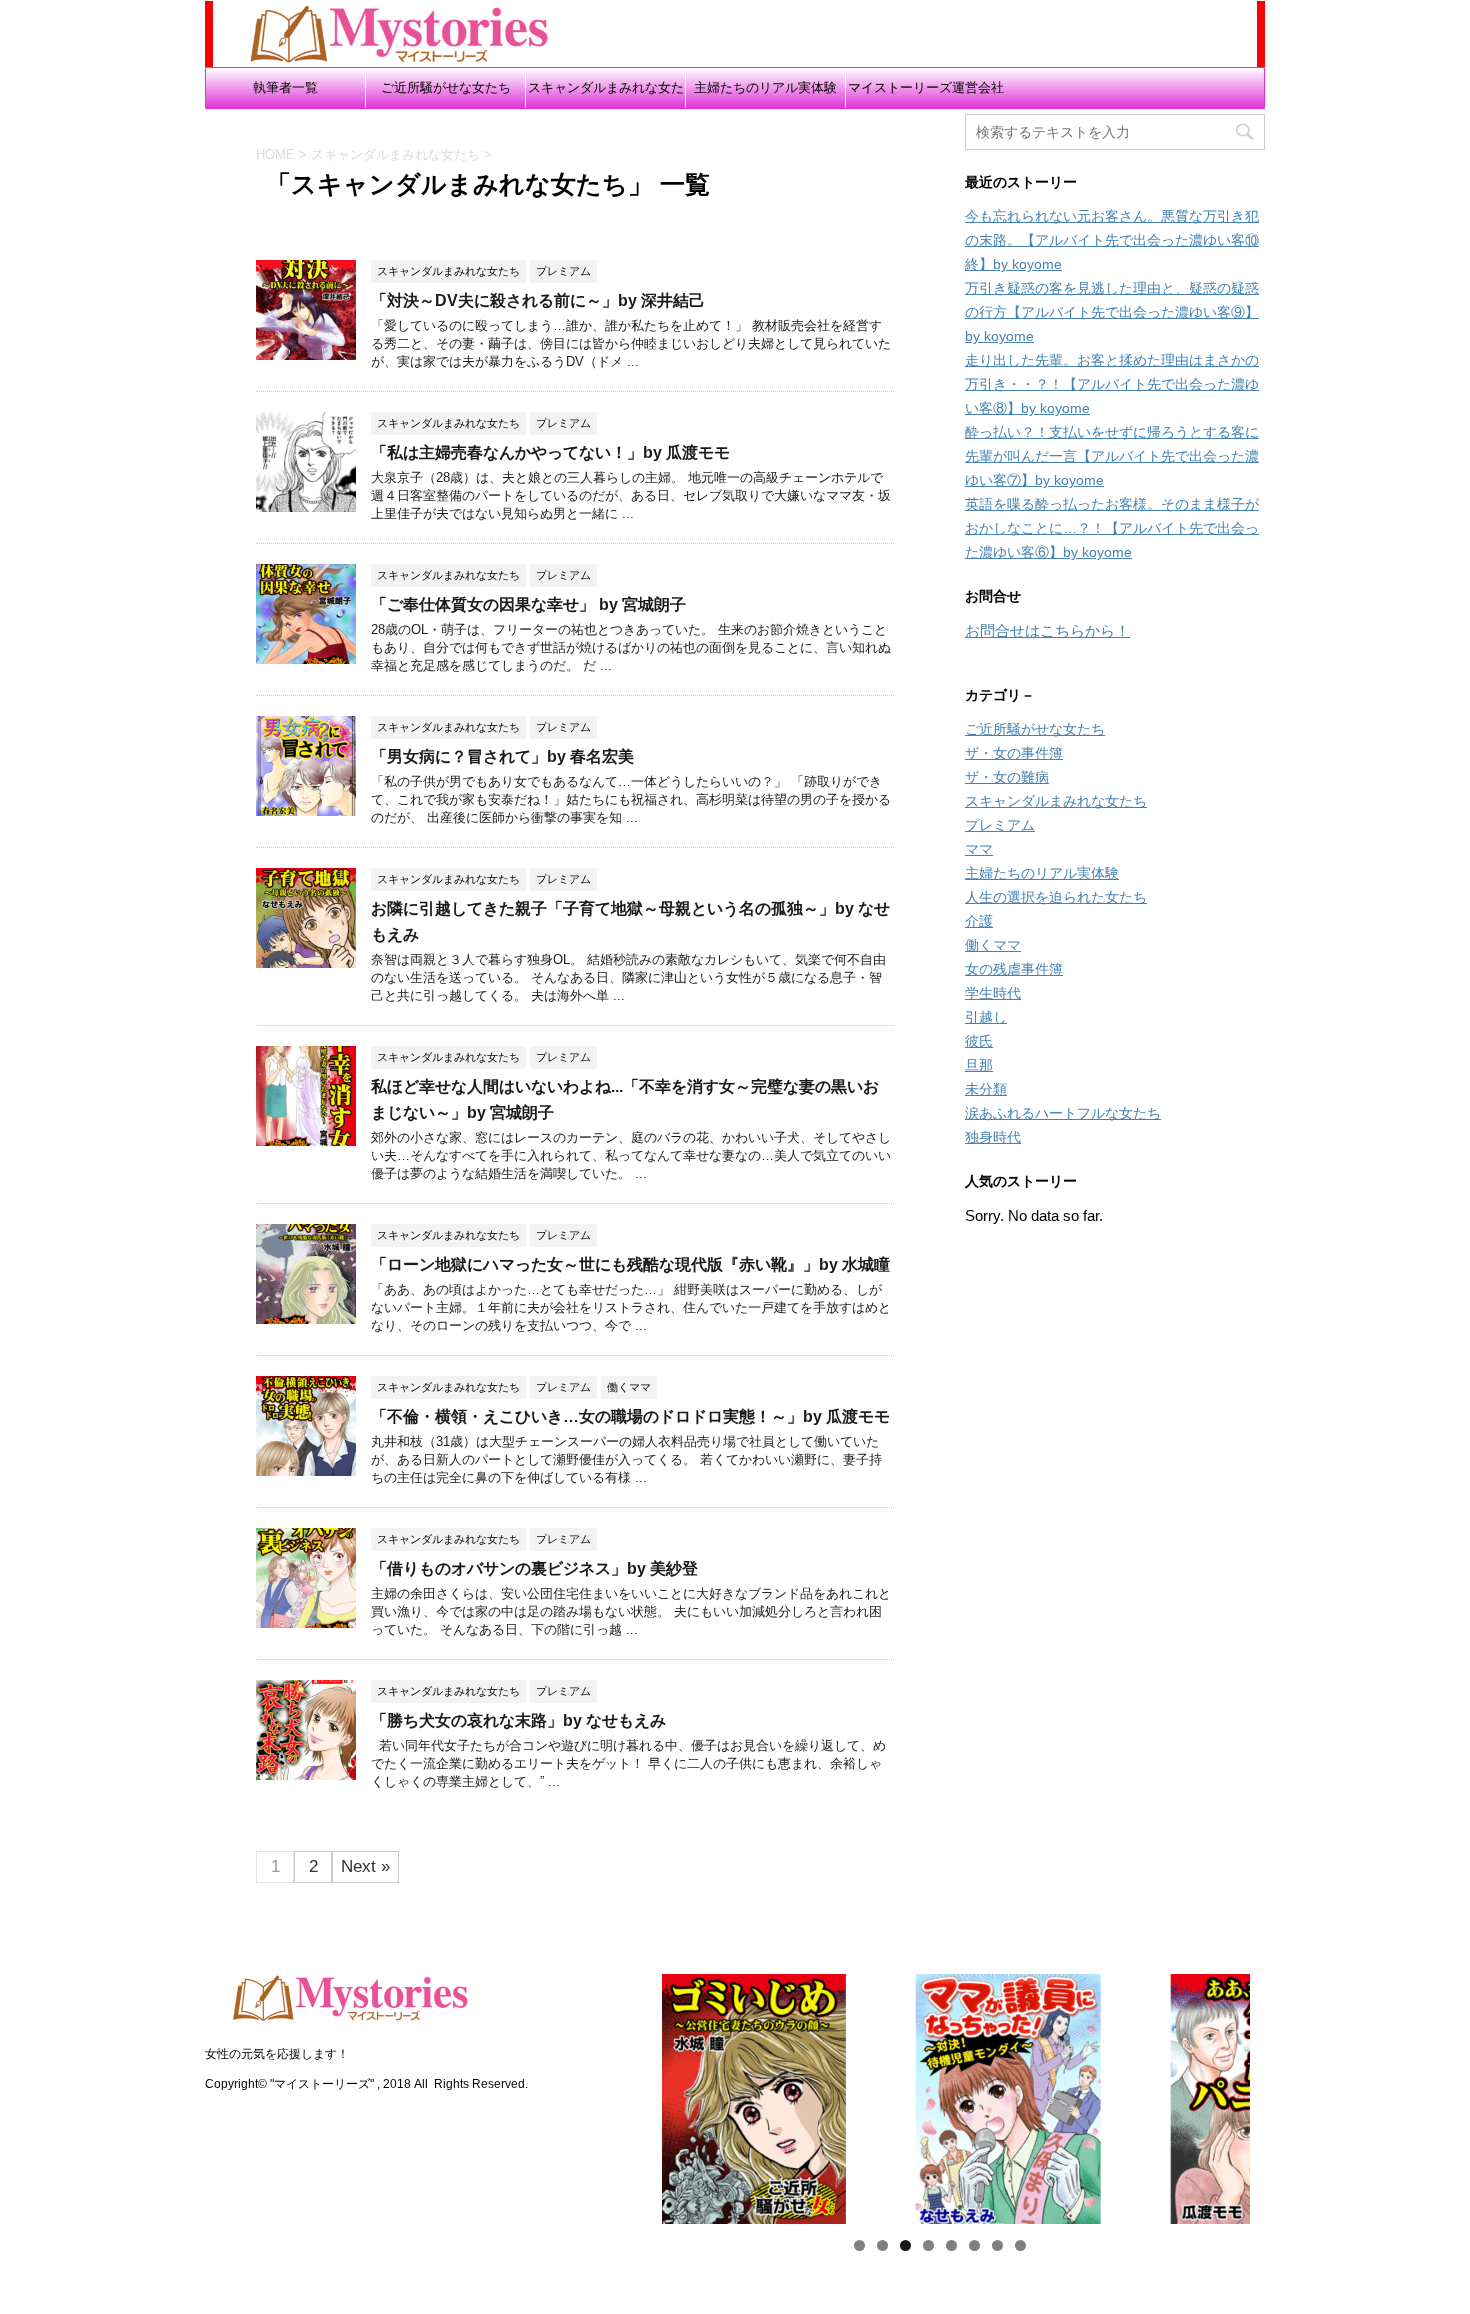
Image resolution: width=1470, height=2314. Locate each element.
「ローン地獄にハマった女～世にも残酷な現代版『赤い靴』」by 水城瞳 (630, 1264)
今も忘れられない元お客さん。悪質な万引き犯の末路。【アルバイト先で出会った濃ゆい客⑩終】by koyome (1112, 240)
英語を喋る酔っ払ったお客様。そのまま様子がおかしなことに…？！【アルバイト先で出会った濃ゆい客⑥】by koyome (1112, 528)
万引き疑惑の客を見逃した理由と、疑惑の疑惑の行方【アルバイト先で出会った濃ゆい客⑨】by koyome (1112, 312)
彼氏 (979, 1041)
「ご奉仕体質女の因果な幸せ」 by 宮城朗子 (528, 604)
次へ (1285, 2094)
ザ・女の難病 (1007, 777)
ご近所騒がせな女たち (446, 87)
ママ (979, 849)
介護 (979, 921)
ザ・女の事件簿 (1014, 753)
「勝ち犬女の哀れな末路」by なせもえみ (518, 1720)
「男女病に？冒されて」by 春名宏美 (502, 756)
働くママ (993, 945)
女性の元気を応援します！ (277, 2054)
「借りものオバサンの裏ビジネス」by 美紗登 (534, 1568)
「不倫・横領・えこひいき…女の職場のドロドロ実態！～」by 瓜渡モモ (630, 1416)
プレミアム (1000, 825)
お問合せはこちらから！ (1047, 630)
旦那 (979, 1065)
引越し (986, 1017)
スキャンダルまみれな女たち (606, 94)
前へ (594, 2094)
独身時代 (993, 1137)
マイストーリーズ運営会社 (926, 87)
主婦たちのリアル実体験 (765, 87)
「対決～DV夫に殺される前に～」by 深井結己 (538, 300)
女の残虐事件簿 (1014, 969)
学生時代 (993, 993)
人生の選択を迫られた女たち (1056, 897)
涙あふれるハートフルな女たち (1063, 1113)
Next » (365, 1866)
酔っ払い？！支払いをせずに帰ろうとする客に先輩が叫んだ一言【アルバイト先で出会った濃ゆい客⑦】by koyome (1112, 456)
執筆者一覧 (285, 87)
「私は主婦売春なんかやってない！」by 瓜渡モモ (550, 452)
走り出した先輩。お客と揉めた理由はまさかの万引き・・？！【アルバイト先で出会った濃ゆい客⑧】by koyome (1112, 384)
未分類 (986, 1089)
